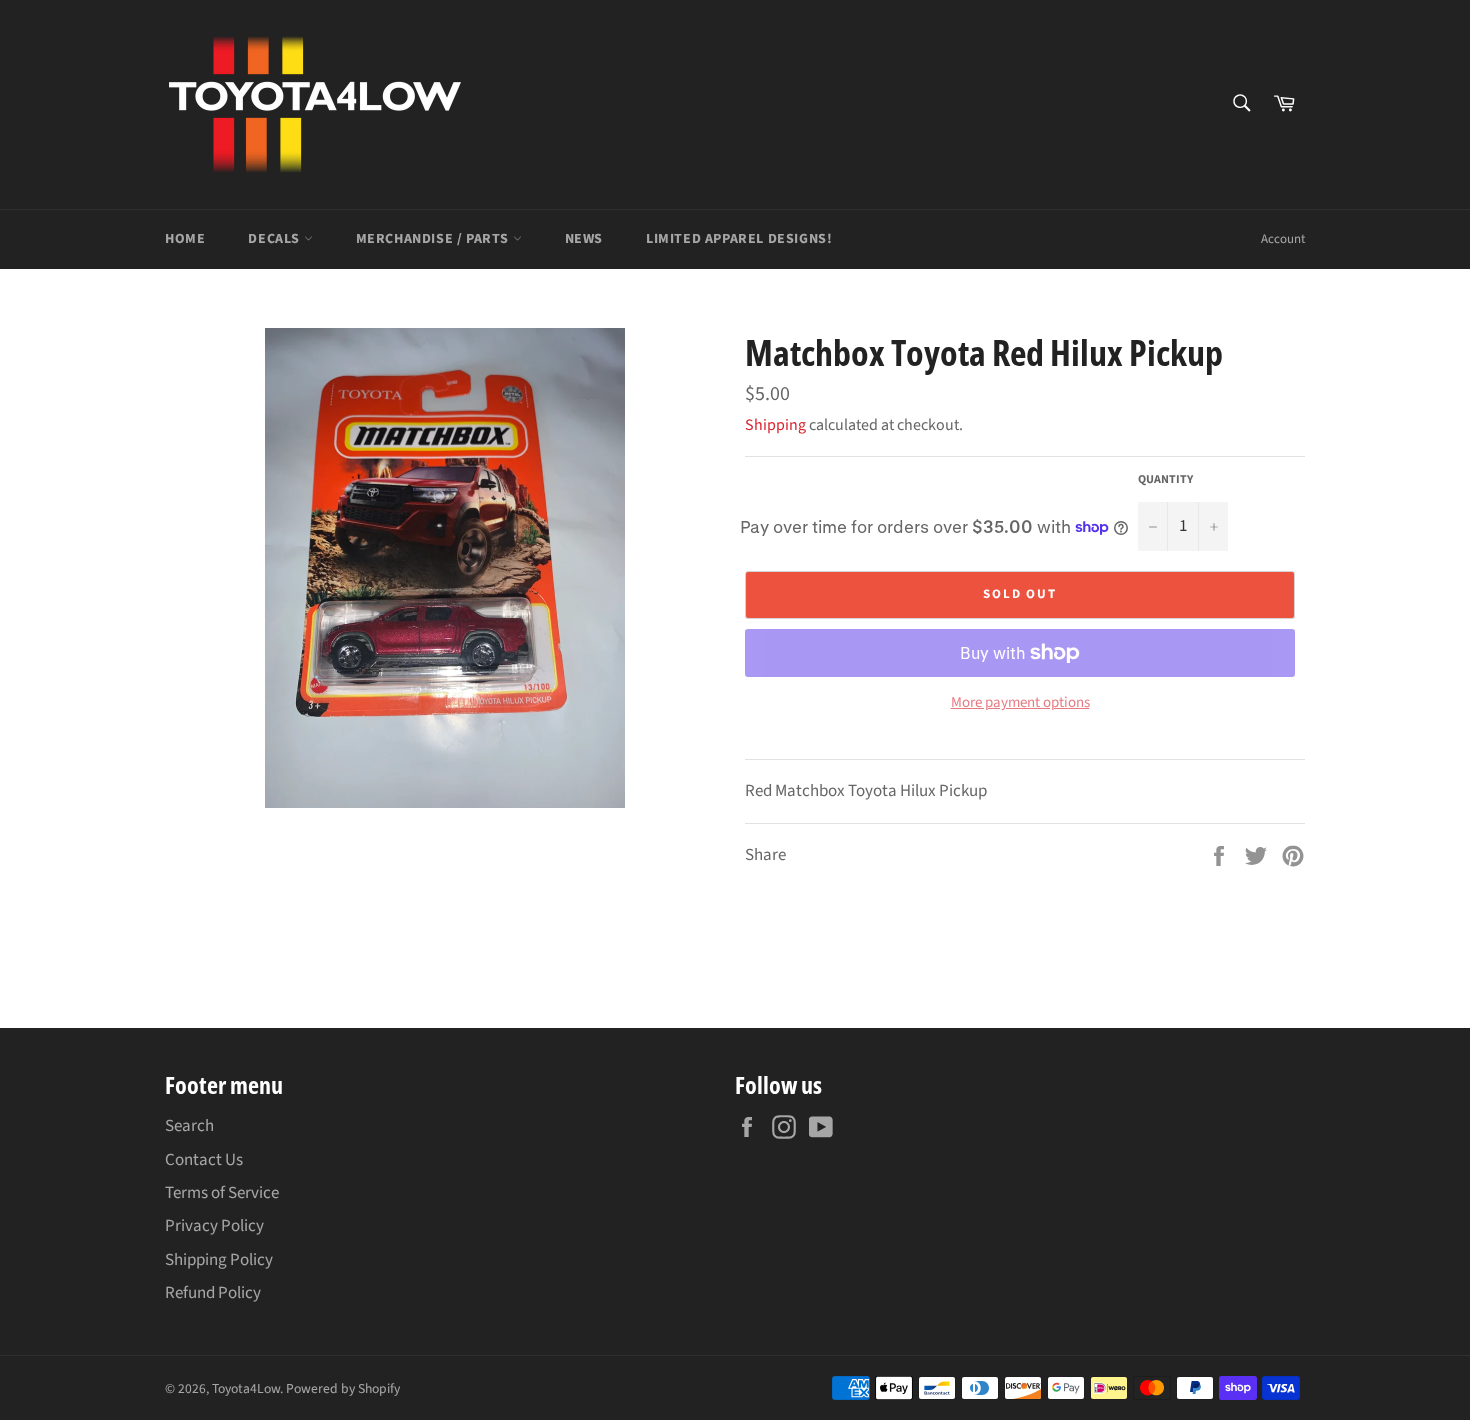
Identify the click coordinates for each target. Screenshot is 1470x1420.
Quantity (1165, 480)
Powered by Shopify (343, 1388)
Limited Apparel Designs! (739, 239)
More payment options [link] (1020, 703)
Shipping (775, 425)
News (584, 239)
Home (185, 239)
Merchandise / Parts (434, 239)
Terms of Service (222, 1193)
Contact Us (204, 1160)
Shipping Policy (219, 1260)
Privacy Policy (214, 1226)
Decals (275, 239)
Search (189, 1126)
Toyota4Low (246, 1388)
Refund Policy (213, 1293)
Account (1283, 239)
